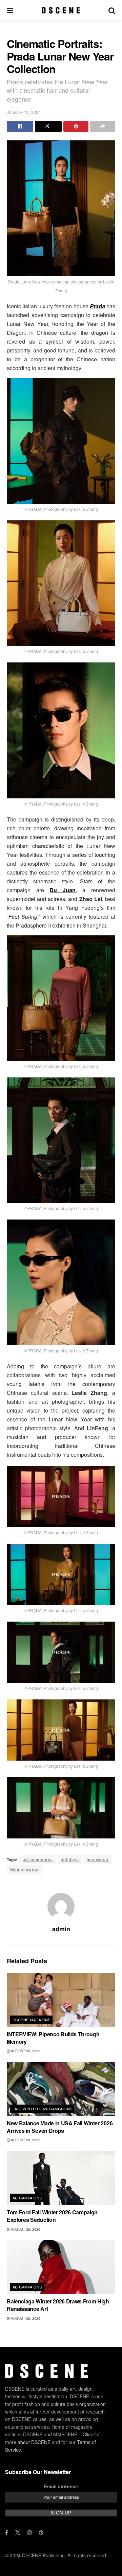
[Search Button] (112, 10)
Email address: (61, 2486)
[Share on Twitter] (48, 126)
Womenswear (25, 1870)
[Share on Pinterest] (76, 126)
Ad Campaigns (27, 2198)
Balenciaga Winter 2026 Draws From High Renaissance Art (58, 2305)
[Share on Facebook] (20, 126)
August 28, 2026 (25, 2051)
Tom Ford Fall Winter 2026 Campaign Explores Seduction (52, 2216)
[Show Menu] (10, 10)
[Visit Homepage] (61, 10)
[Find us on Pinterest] (41, 2532)
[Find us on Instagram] (29, 2532)
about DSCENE (34, 2442)
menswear (98, 1859)
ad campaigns (38, 1859)
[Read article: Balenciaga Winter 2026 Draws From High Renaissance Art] (61, 2267)
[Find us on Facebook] (7, 2532)
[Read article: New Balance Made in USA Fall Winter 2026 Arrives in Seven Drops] (61, 2089)
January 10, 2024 (24, 112)
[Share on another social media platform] (103, 126)
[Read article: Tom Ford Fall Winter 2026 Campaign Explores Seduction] (61, 2178)
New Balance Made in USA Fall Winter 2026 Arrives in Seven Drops (60, 2127)
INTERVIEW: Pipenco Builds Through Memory (53, 2038)
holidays (70, 1859)
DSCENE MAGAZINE (32, 2020)
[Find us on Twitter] (18, 2532)
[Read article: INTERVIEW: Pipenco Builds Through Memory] (61, 2000)
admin (61, 1929)
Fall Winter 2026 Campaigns (42, 2109)
